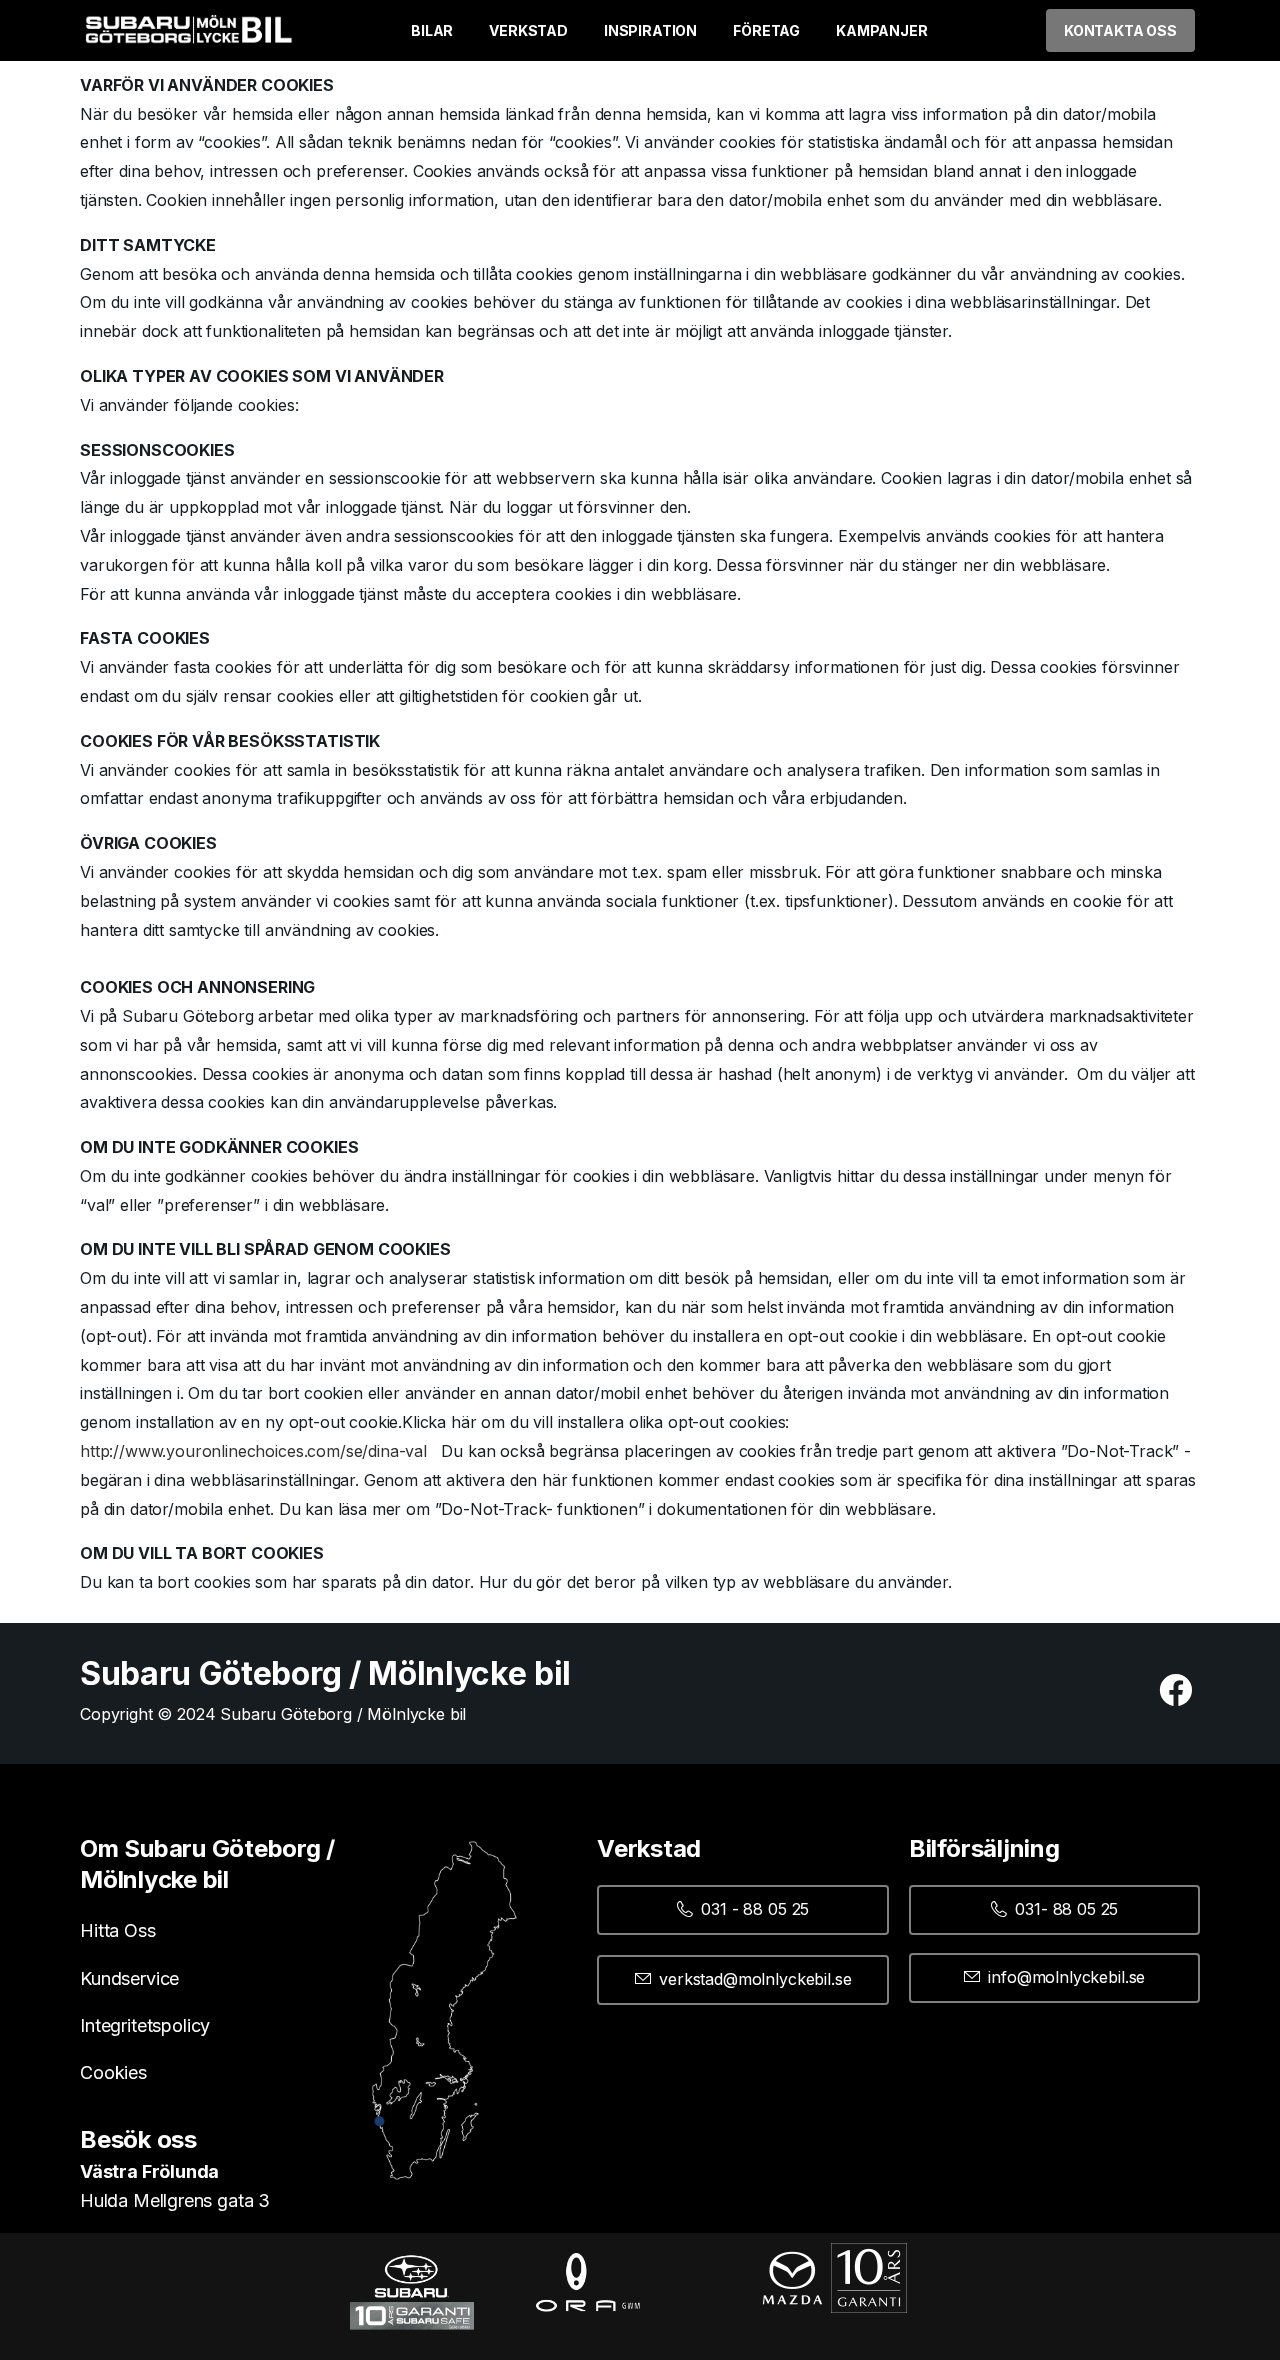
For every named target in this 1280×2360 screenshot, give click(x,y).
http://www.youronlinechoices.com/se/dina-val (253, 1451)
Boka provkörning (1122, 2324)
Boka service (1121, 2258)
